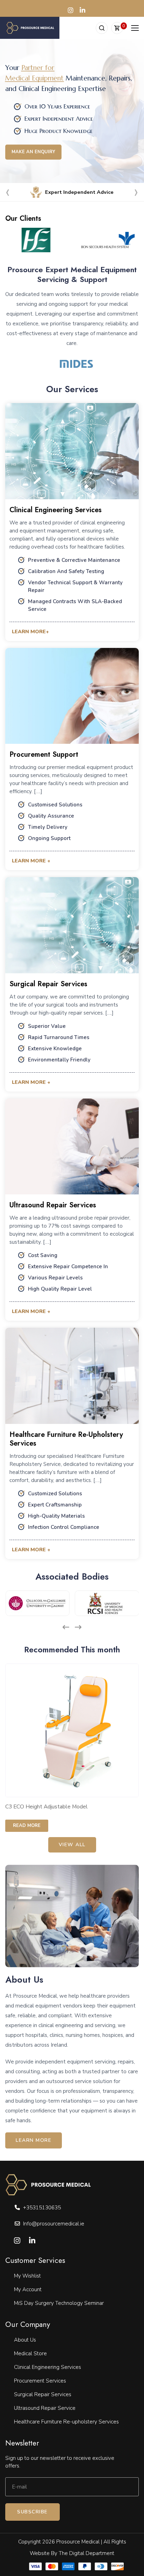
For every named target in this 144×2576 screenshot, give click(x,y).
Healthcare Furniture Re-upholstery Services (66, 2422)
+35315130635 (42, 2208)
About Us (25, 2340)
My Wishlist (27, 2276)
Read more (27, 1826)
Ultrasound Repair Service (45, 2408)
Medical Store (30, 2353)
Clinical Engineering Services (48, 2367)
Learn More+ (30, 631)
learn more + (31, 861)
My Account (28, 2289)
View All (72, 1845)
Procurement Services (40, 2381)
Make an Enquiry (33, 152)
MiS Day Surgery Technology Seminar (59, 2303)
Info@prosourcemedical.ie (54, 2224)
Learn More (34, 2140)
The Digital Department (87, 2553)
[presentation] (8, 194)
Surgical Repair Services (43, 2394)
